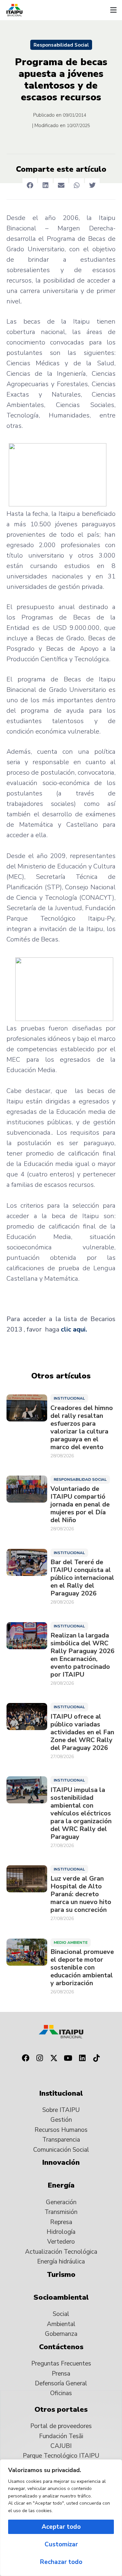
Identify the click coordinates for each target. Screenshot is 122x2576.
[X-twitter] (54, 2058)
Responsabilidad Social (61, 45)
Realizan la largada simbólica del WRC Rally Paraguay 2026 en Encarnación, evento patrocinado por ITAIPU (82, 1655)
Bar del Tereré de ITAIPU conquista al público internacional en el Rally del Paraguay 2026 (82, 1578)
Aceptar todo (61, 2527)
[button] (113, 10)
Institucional (69, 1398)
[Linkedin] (82, 2058)
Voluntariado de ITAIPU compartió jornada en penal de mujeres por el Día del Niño (80, 1505)
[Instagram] (40, 2058)
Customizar (61, 2544)
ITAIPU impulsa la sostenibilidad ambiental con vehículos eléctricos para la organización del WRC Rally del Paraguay (81, 1813)
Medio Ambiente (71, 1943)
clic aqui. (74, 1329)
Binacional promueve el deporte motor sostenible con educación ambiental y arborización (82, 1968)
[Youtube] (68, 2058)
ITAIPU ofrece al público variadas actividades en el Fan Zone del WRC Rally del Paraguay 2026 (82, 1732)
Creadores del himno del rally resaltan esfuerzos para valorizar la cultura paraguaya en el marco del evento (82, 1428)
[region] (61, 2518)
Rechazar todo (61, 2562)
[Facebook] (26, 2058)
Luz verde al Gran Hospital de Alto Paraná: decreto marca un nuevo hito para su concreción (81, 1894)
